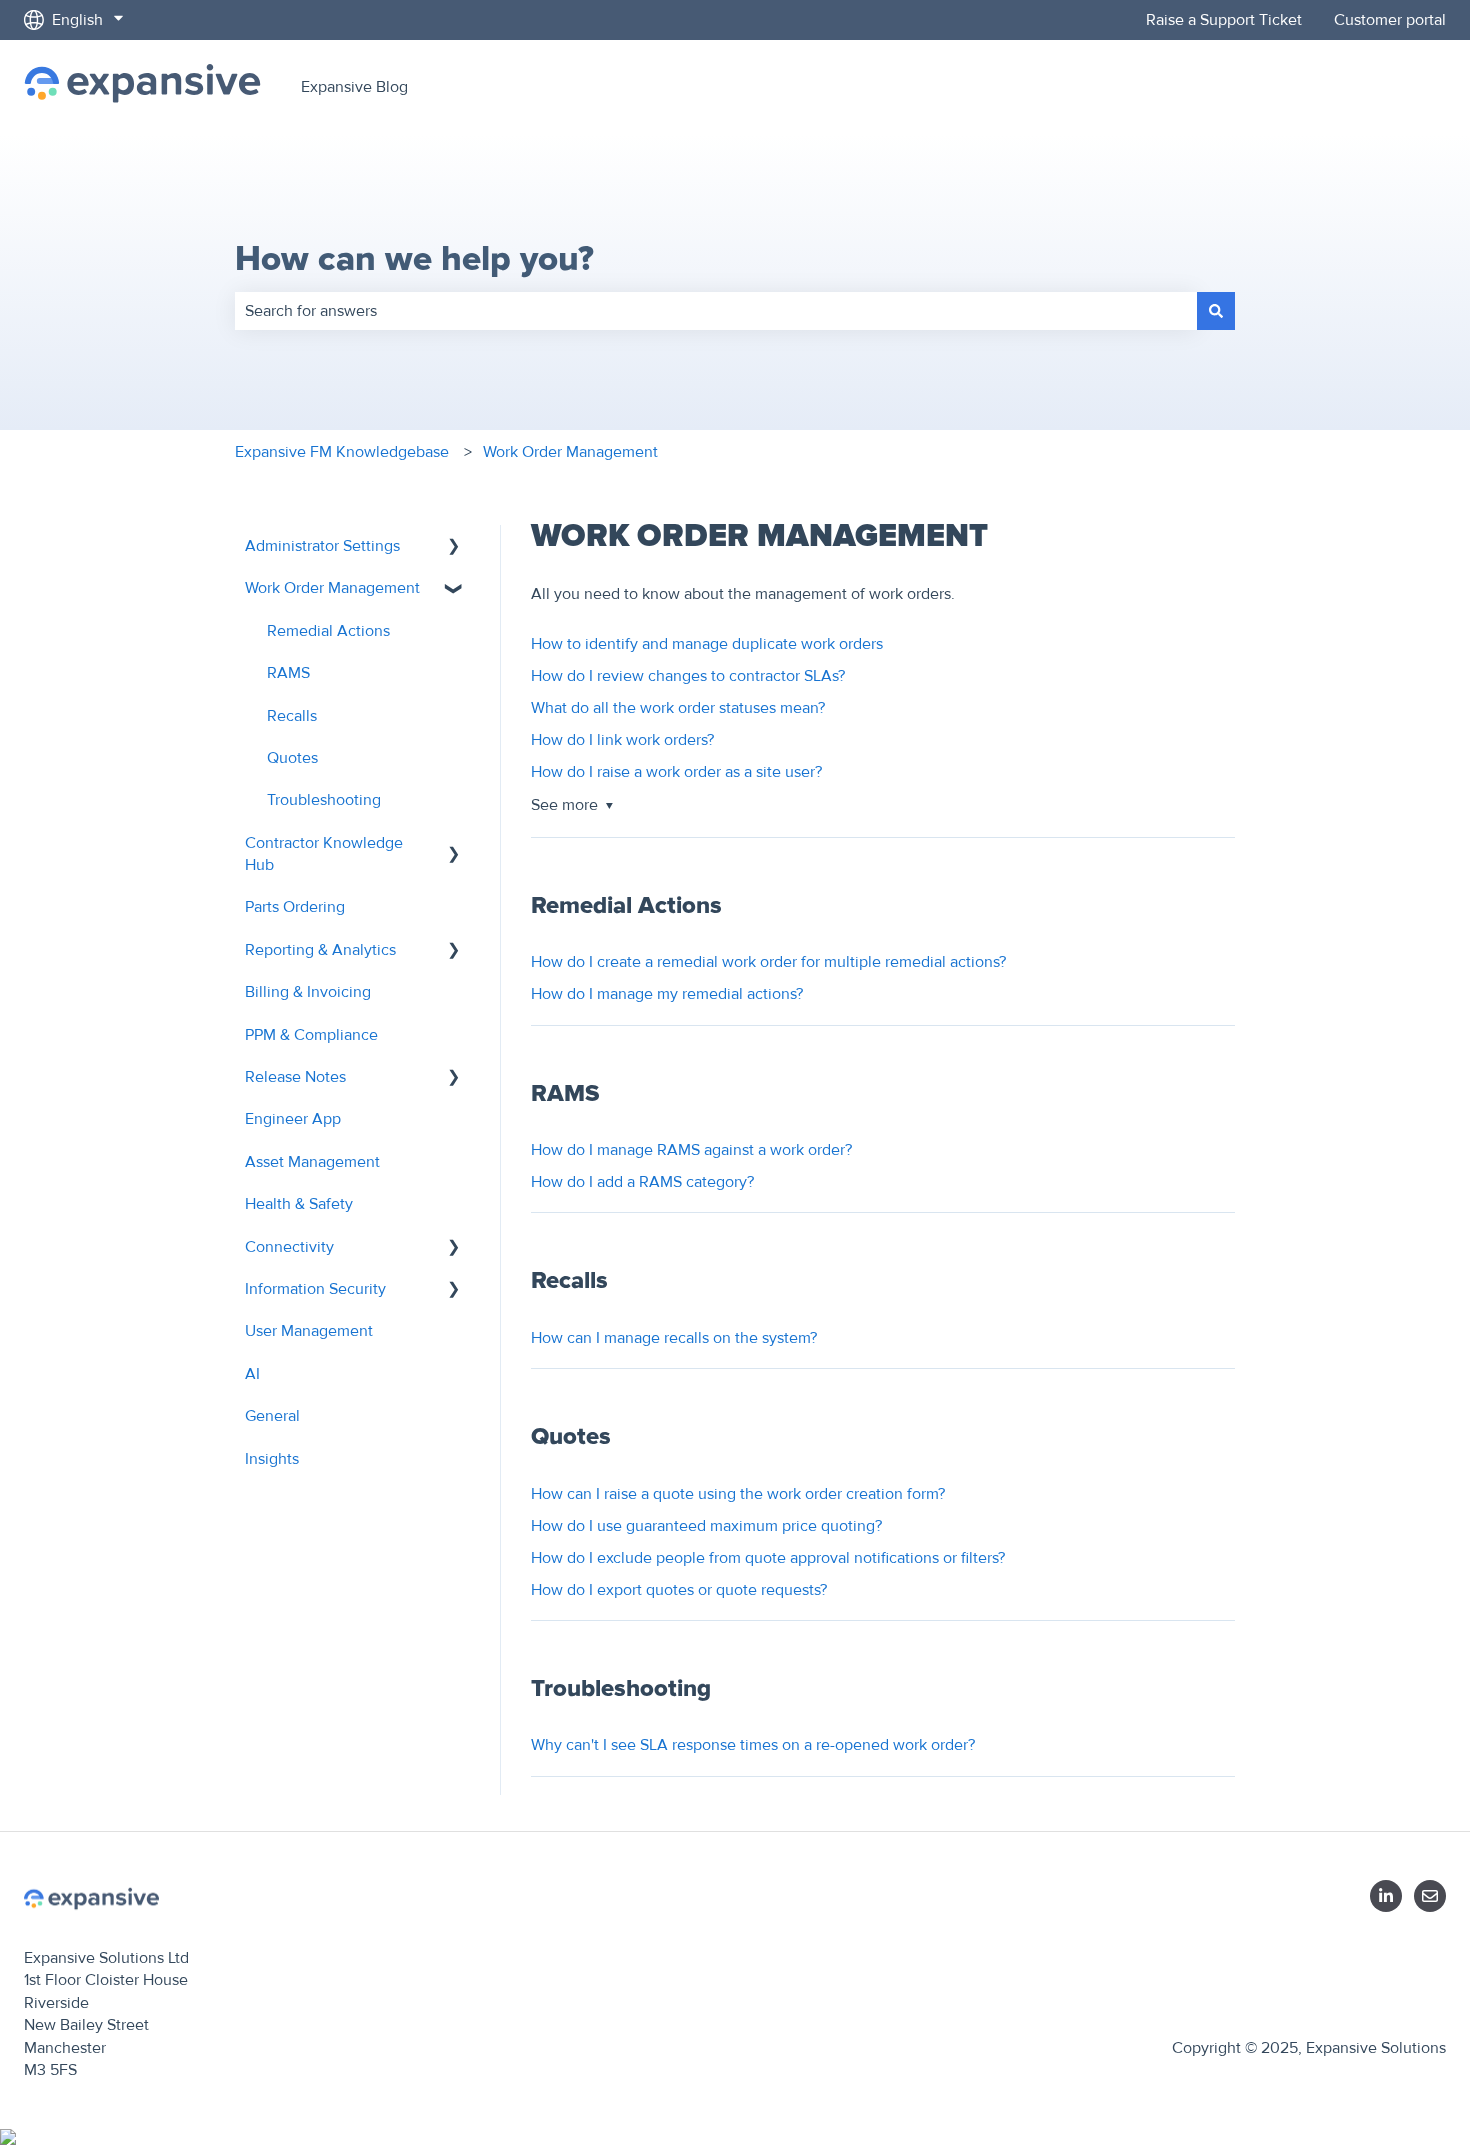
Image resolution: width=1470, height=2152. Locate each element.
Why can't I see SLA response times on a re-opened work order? (753, 1745)
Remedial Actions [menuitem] (328, 631)
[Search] (1216, 311)
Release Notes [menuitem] (295, 1077)
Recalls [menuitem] (292, 716)
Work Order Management (570, 452)
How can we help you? (414, 259)
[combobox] (716, 311)
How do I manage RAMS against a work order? (691, 1150)
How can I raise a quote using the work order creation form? (738, 1494)
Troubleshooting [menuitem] (324, 800)
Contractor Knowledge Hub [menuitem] (324, 854)
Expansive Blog (354, 87)
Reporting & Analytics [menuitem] (320, 950)
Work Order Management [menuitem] (332, 588)
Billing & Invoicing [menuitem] (308, 992)
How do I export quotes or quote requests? (679, 1590)
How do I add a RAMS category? (642, 1182)
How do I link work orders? (622, 740)
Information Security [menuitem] (315, 1289)
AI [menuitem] (252, 1374)
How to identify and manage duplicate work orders (707, 644)
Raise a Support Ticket (1224, 20)
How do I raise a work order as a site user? (676, 772)
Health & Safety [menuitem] (299, 1204)
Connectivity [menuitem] (289, 1247)
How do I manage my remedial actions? (667, 994)
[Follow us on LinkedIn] (1386, 1896)
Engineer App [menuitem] (293, 1119)
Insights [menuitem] (272, 1459)
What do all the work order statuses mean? (678, 708)
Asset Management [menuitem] (312, 1162)
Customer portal (1390, 20)
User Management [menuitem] (309, 1331)
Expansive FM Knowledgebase (342, 452)
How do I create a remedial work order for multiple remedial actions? (768, 962)
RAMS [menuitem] (288, 673)
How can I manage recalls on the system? (674, 1338)
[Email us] (1430, 1896)
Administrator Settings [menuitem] (322, 546)
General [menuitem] (272, 1416)
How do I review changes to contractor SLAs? (688, 676)
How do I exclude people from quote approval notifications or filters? (768, 1558)
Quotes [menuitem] (292, 758)
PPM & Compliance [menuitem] (311, 1035)
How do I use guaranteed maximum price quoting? (706, 1526)
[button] (454, 547)
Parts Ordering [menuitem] (295, 907)
